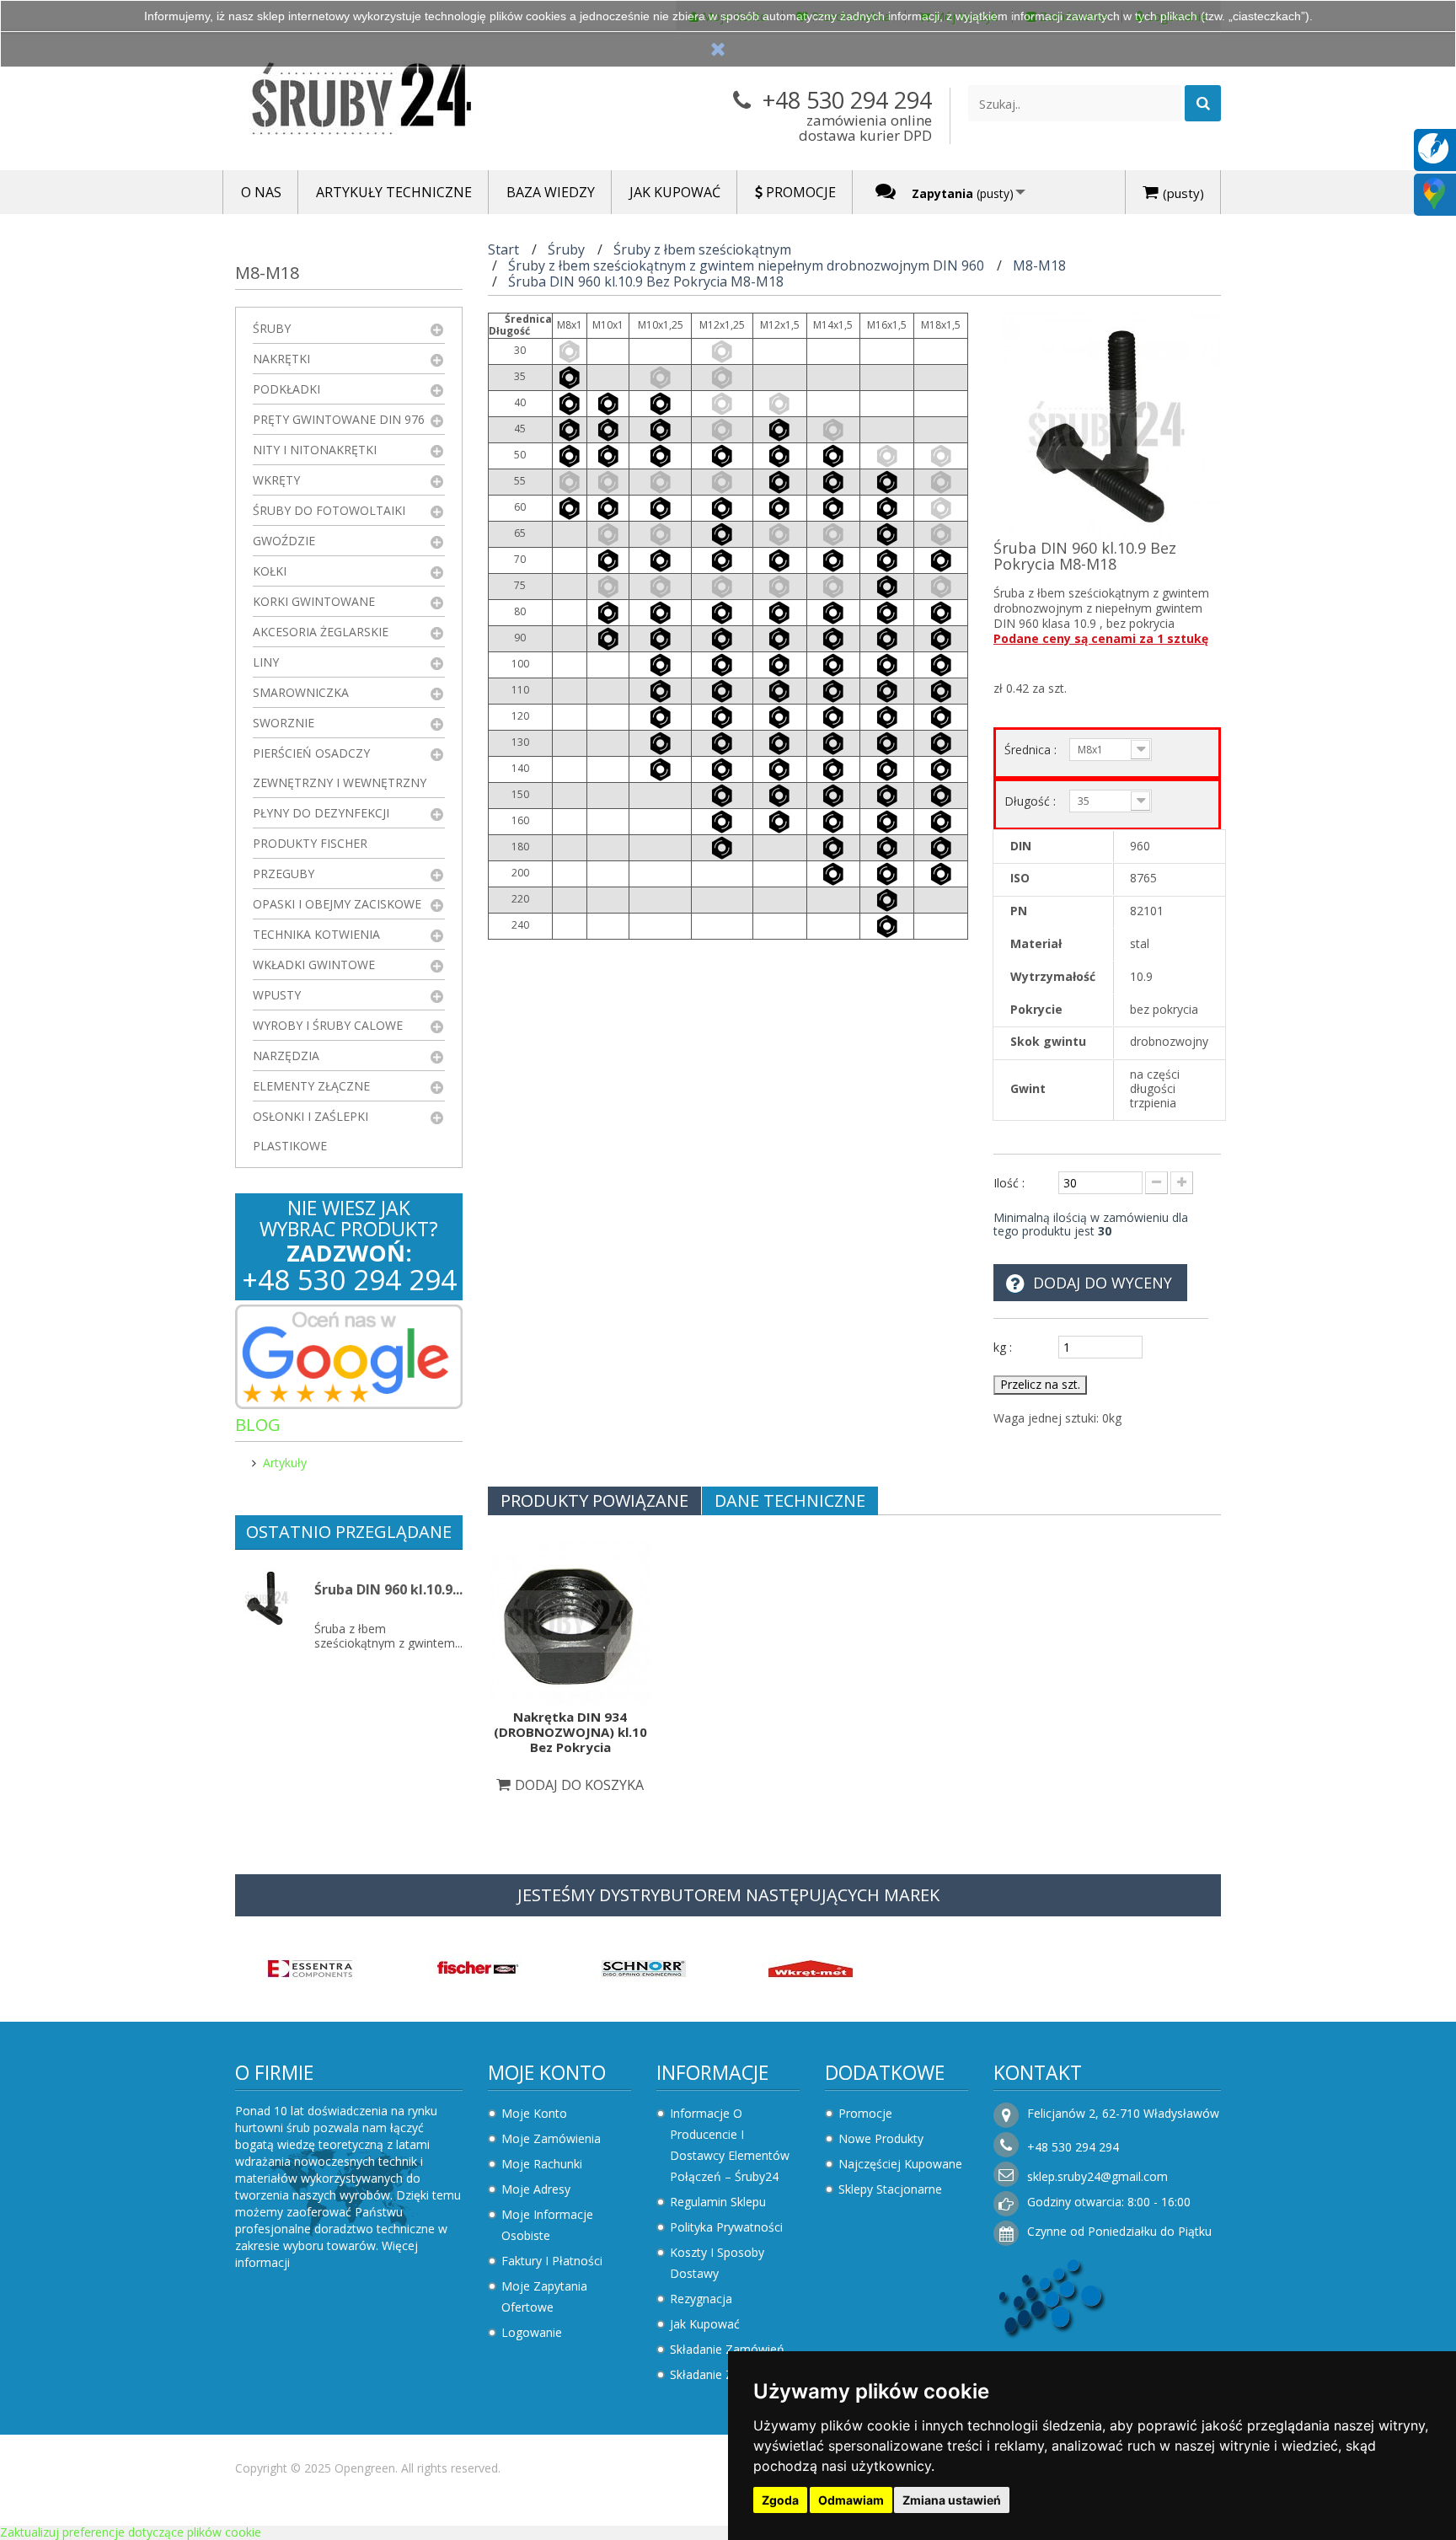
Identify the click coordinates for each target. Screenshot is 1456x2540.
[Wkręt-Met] (811, 1967)
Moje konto (547, 2072)
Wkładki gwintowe (314, 965)
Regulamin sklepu (718, 2202)
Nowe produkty (881, 2138)
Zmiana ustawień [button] (952, 2500)
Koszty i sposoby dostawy (717, 2263)
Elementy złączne (311, 1086)
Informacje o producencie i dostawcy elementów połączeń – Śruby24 (730, 2145)
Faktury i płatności (552, 2261)
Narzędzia (286, 1056)
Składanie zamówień (727, 2349)
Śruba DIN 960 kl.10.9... (388, 1589)
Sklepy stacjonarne (890, 2189)
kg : (1003, 1347)
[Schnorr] (644, 1967)
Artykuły (285, 1463)
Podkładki (286, 389)
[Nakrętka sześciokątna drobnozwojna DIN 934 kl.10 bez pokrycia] (570, 1621)
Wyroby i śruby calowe (328, 1025)
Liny (266, 662)
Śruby (272, 328)
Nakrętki (281, 359)
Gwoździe (284, 541)
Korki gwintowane (314, 601)
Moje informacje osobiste (547, 2225)
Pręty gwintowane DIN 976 (339, 419)
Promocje (865, 2113)
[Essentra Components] (310, 1967)
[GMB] (1434, 193)
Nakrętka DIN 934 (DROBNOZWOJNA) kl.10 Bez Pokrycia (570, 1732)
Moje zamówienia (551, 2138)
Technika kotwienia (316, 934)
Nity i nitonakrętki (315, 450)
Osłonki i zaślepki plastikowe (310, 1131)
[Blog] (1433, 147)
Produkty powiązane (594, 1500)
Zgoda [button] (780, 2500)
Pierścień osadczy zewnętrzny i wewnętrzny (340, 768)
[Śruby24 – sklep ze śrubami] (391, 102)
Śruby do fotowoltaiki (329, 510)
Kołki (270, 571)
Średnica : (1032, 750)
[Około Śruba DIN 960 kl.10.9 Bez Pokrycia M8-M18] (267, 1598)
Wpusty (277, 995)
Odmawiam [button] (851, 2500)
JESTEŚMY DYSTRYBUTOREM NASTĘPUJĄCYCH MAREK (728, 1895)
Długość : (1032, 801)
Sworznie (284, 723)
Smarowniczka (301, 692)
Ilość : (1009, 1183)
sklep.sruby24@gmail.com (1097, 2176)
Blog (258, 1425)
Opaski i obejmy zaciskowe (337, 904)
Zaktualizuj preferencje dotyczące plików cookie (131, 2532)
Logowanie (532, 2332)
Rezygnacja (701, 2299)
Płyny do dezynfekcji (321, 813)
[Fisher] (477, 1967)
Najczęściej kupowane (900, 2164)
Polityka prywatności (726, 2227)
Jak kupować (705, 2324)
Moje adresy (536, 2189)
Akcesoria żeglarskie (321, 632)
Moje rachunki (542, 2164)
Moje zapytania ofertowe (544, 2296)
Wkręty (276, 480)
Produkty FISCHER (310, 843)
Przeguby (284, 873)
